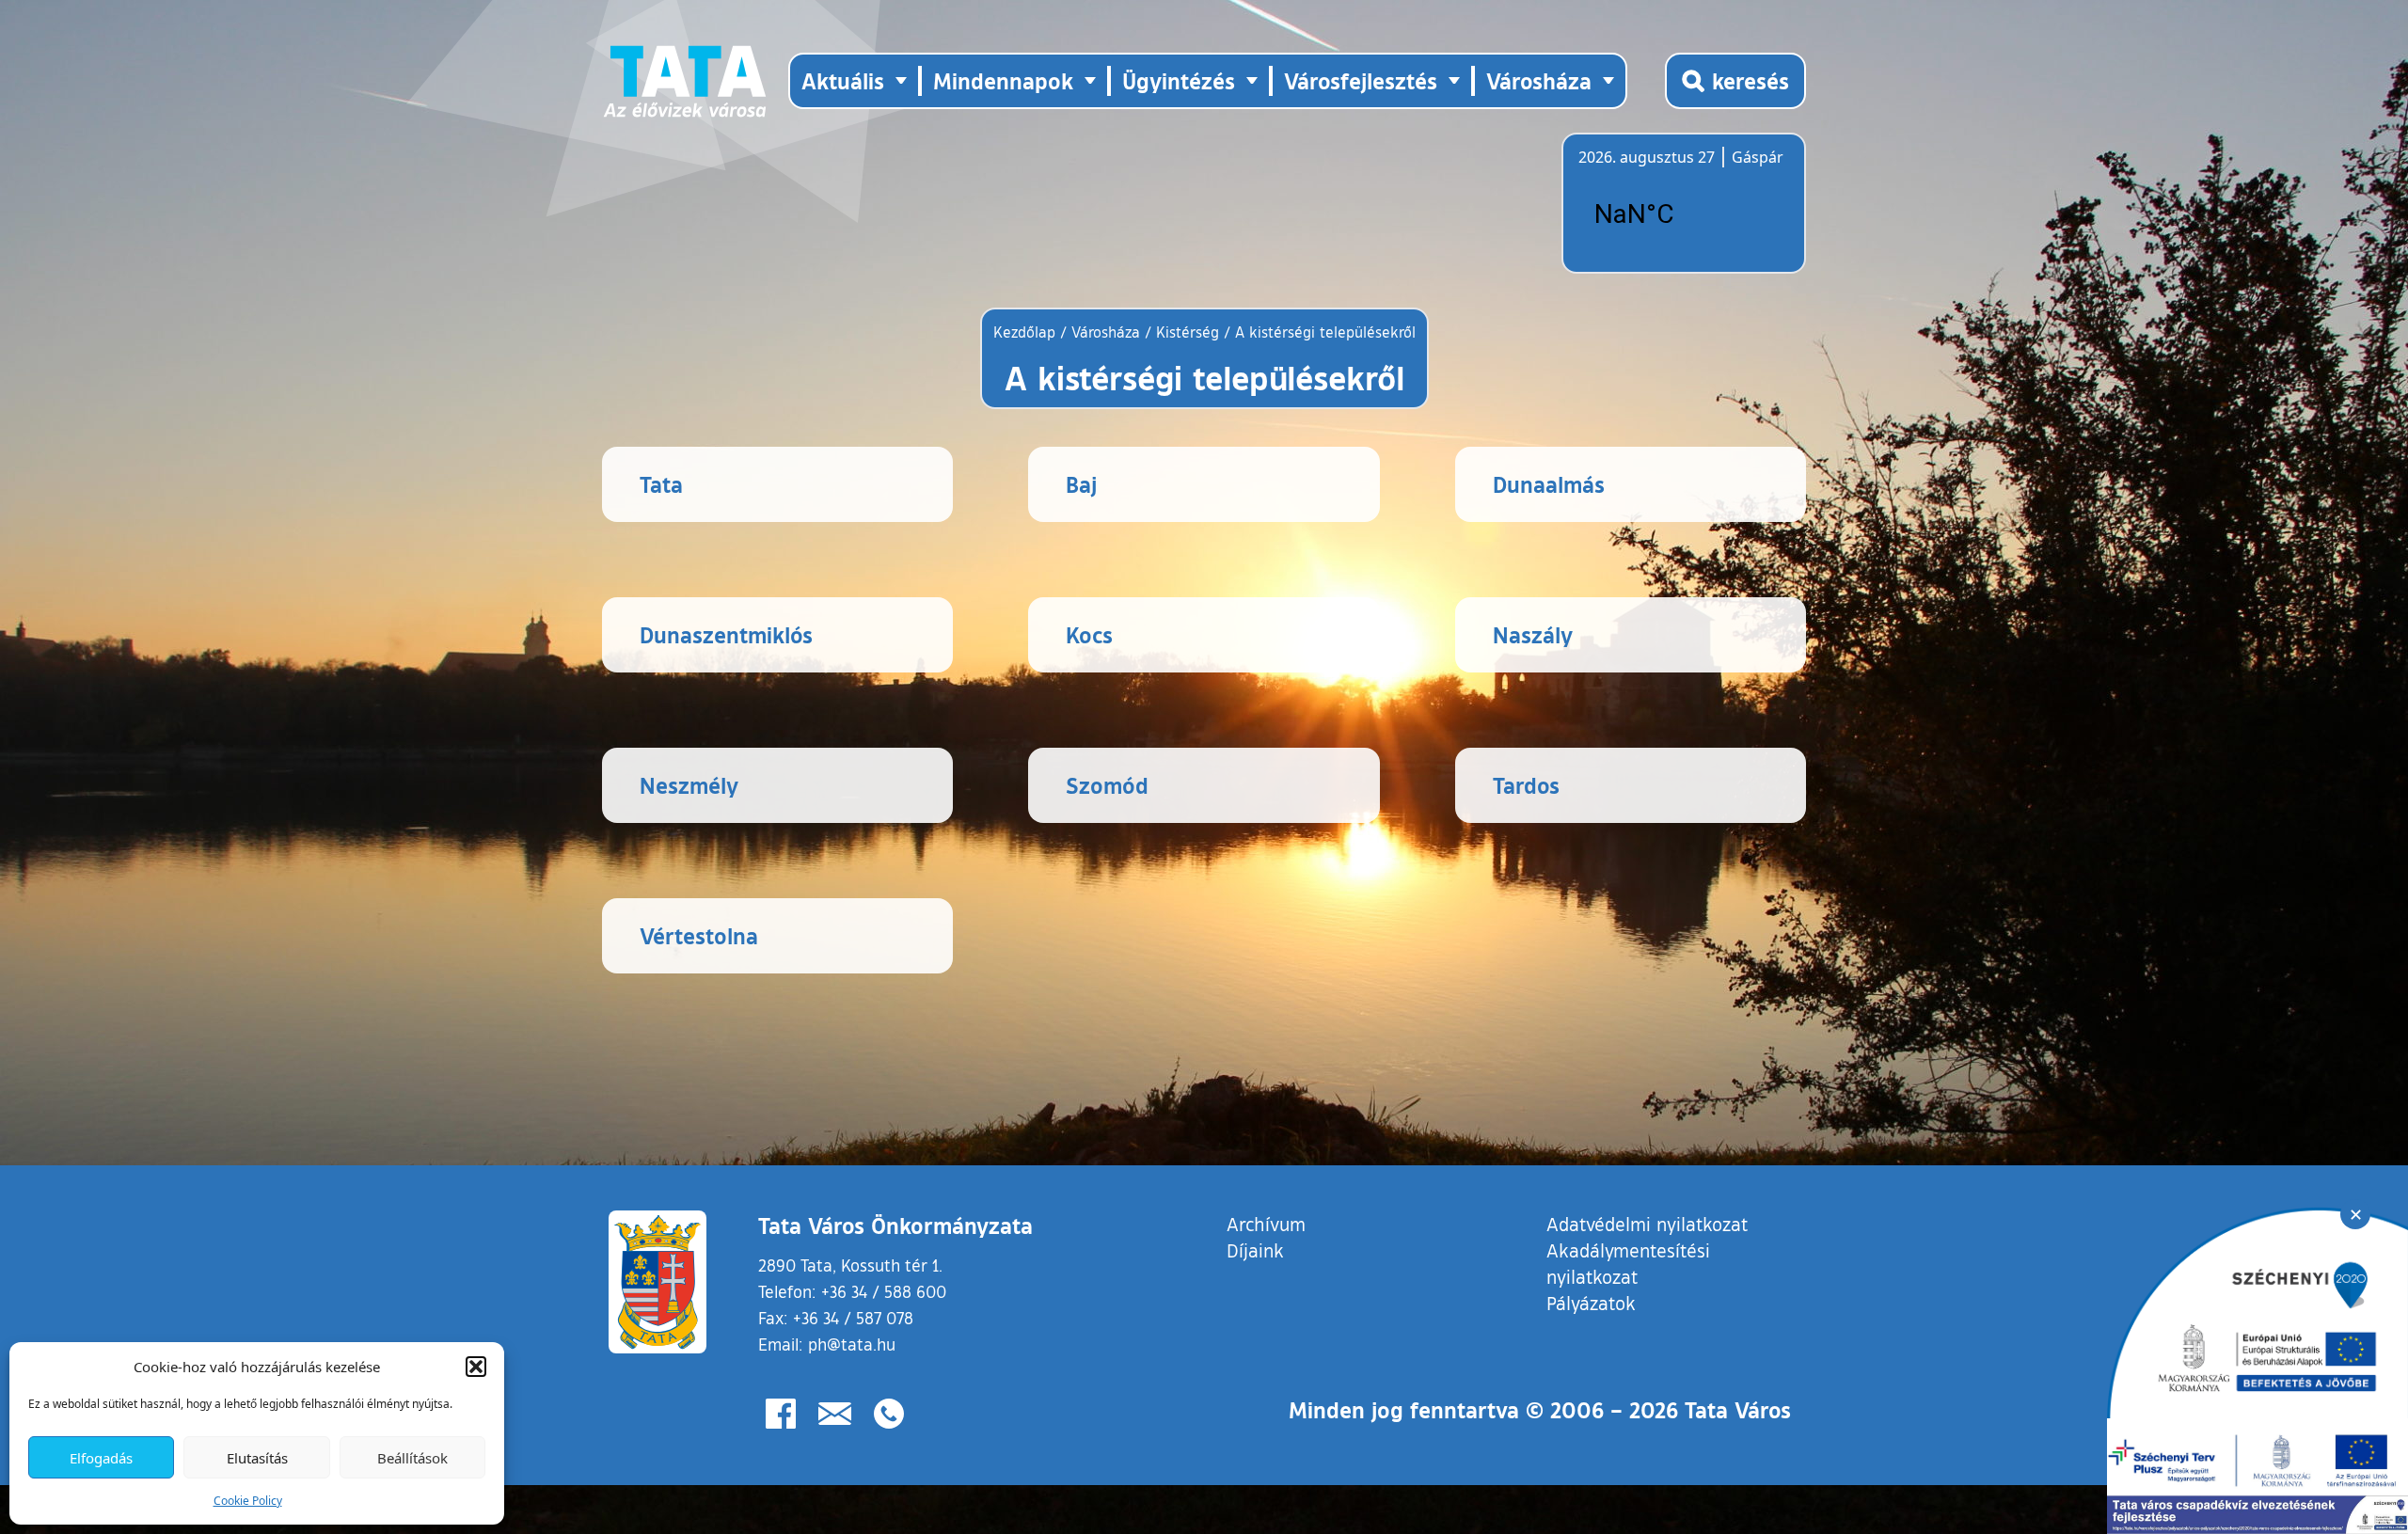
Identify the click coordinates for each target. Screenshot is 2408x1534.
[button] (476, 1367)
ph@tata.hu (852, 1344)
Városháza (1106, 332)
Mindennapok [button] (1003, 80)
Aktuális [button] (843, 80)
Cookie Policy (248, 1501)
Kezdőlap (1027, 332)
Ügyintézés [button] (1179, 80)
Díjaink (1255, 1250)
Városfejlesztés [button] (1361, 80)
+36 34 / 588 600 (884, 1291)
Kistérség (1188, 332)
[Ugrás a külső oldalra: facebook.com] (781, 1414)
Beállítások (412, 1458)
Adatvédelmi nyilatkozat (1647, 1224)
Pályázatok (1591, 1303)
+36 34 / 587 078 (853, 1318)
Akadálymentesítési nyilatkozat (1628, 1263)
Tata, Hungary (1684, 214)
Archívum (1266, 1223)
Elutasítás (257, 1458)
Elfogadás (101, 1458)
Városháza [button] (1539, 80)
